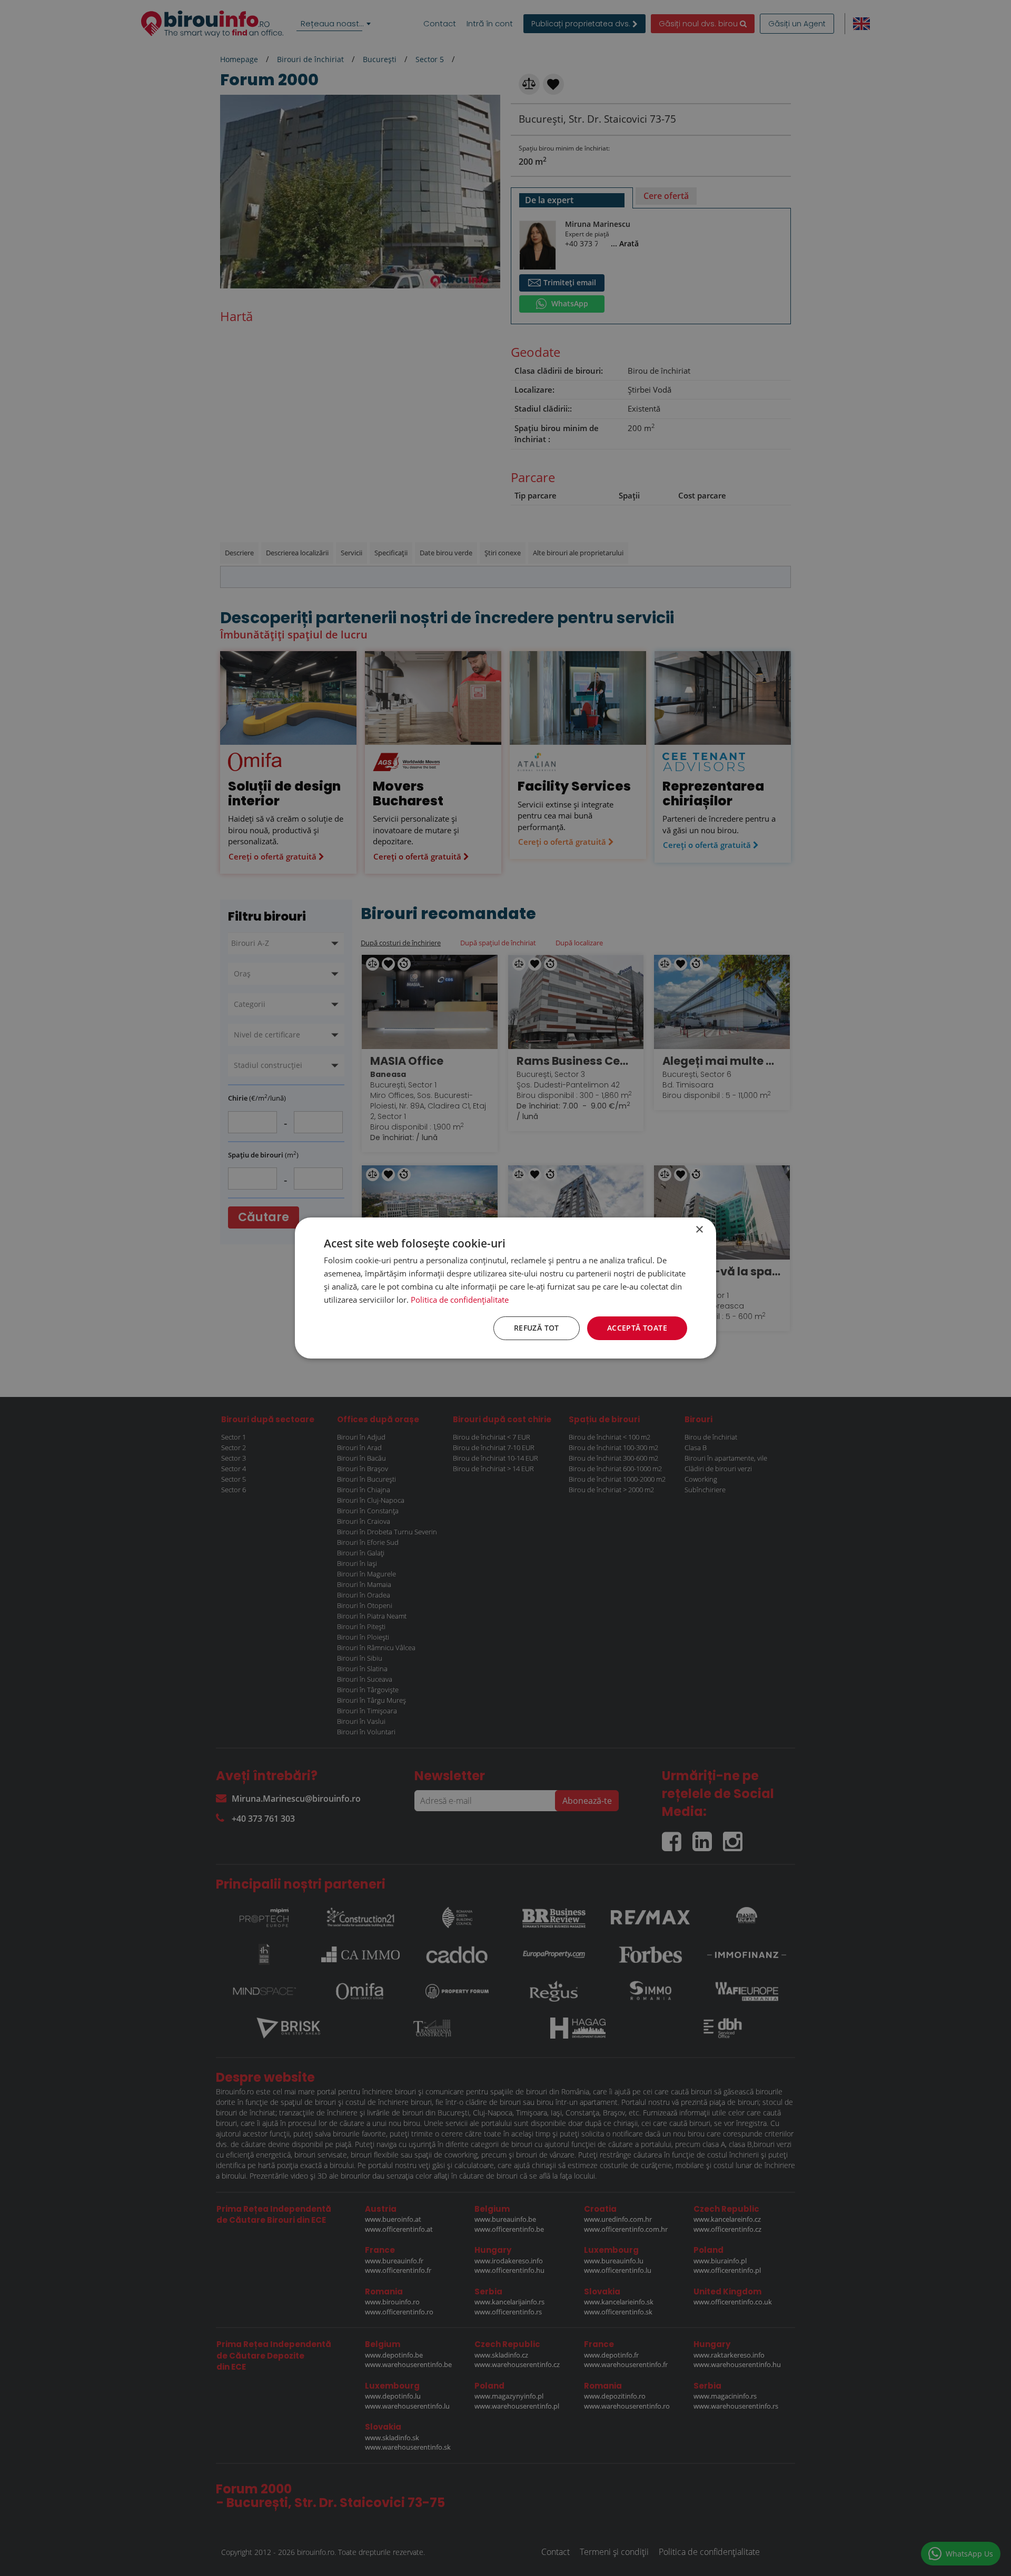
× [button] (699, 1230)
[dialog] (506, 1288)
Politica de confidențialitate (460, 1300)
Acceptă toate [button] (637, 1328)
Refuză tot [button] (537, 1328)
